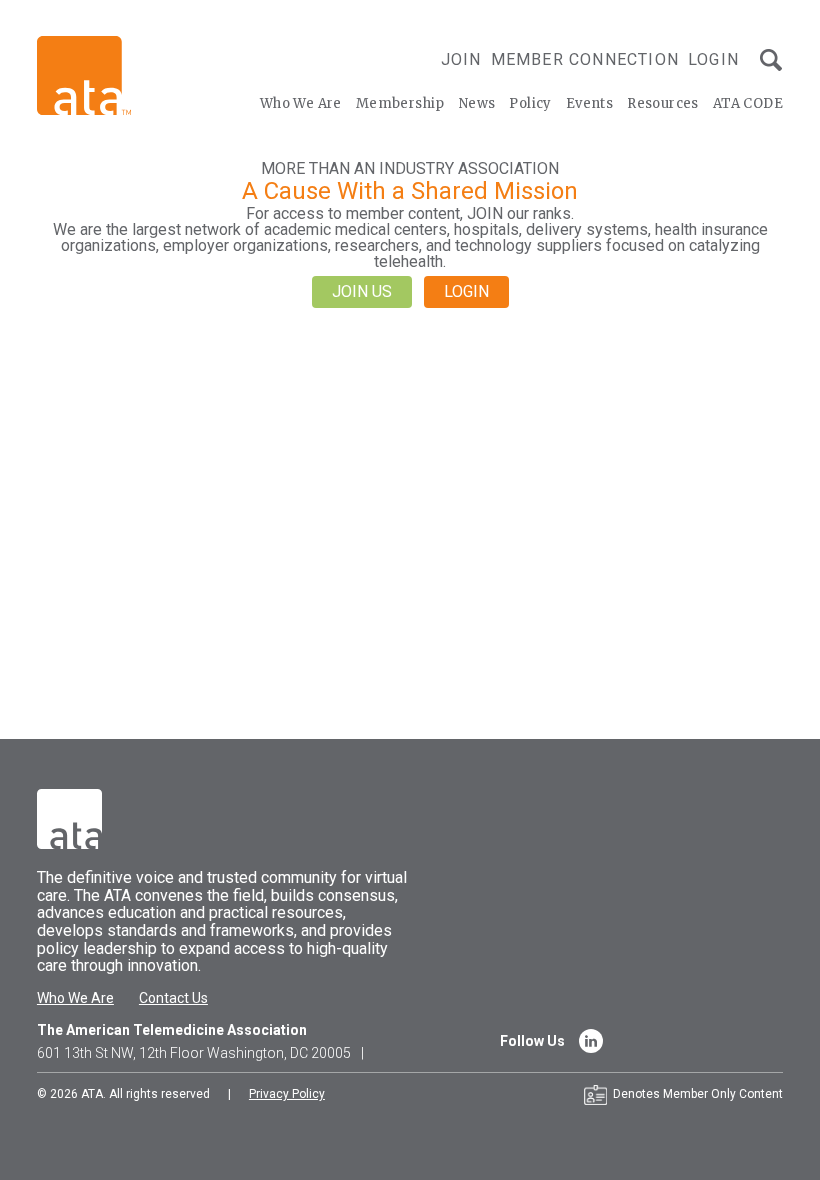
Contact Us (173, 998)
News (477, 103)
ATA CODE (748, 103)
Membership (400, 103)
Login (713, 59)
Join (461, 59)
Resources (663, 103)
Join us (362, 291)
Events (589, 103)
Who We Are (301, 103)
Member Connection (585, 59)
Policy (530, 103)
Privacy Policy (287, 1094)
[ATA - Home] (84, 74)
